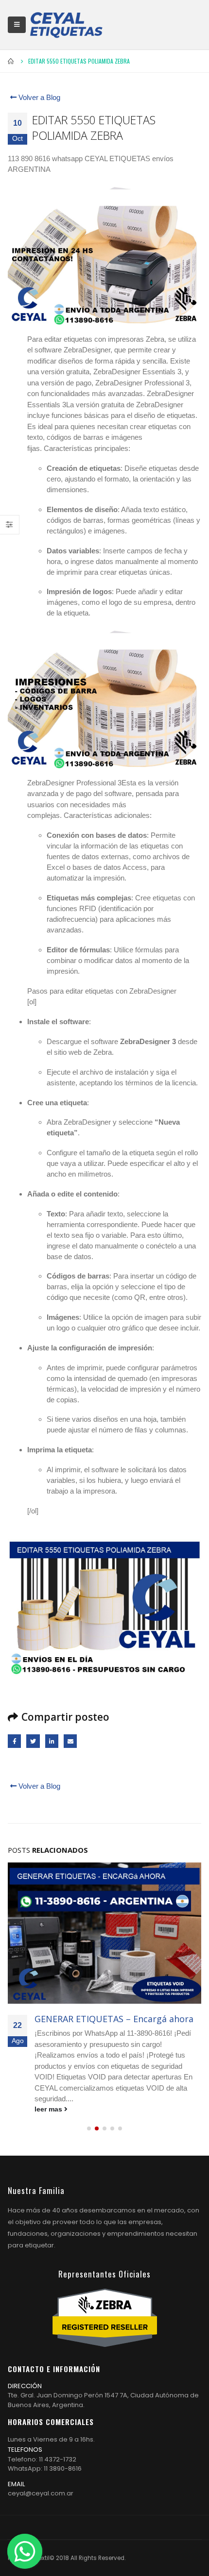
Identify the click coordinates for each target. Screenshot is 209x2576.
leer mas (49, 2109)
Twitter (33, 1741)
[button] (89, 2128)
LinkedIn (52, 1741)
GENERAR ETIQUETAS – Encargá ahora (114, 2019)
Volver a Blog (38, 97)
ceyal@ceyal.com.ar (41, 2493)
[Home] (66, 25)
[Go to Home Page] (11, 61)
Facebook (14, 1741)
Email (70, 1741)
